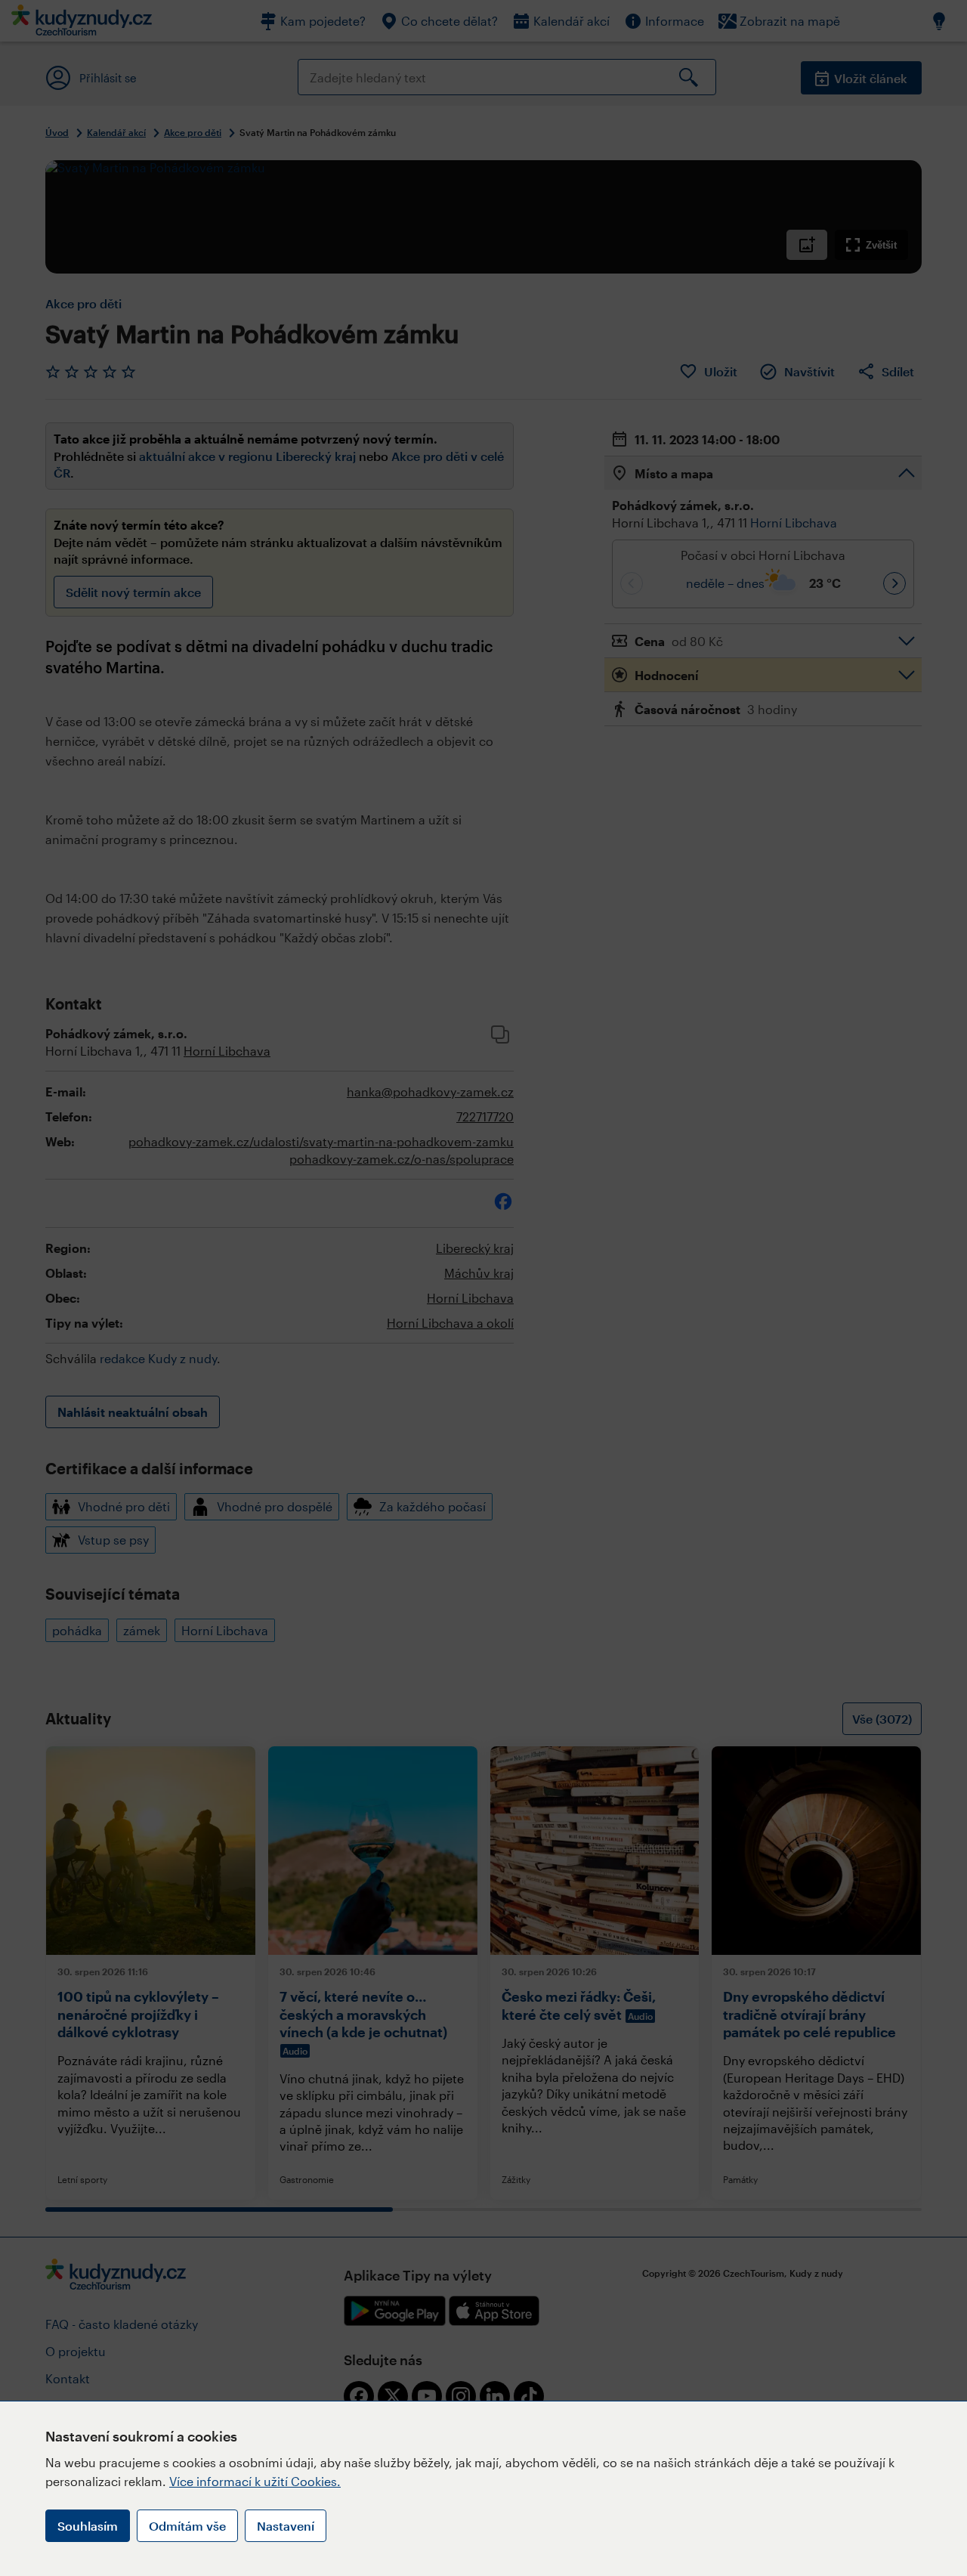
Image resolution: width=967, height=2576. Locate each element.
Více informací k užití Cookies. (255, 2481)
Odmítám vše (187, 2526)
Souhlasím (88, 2526)
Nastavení (286, 2526)
